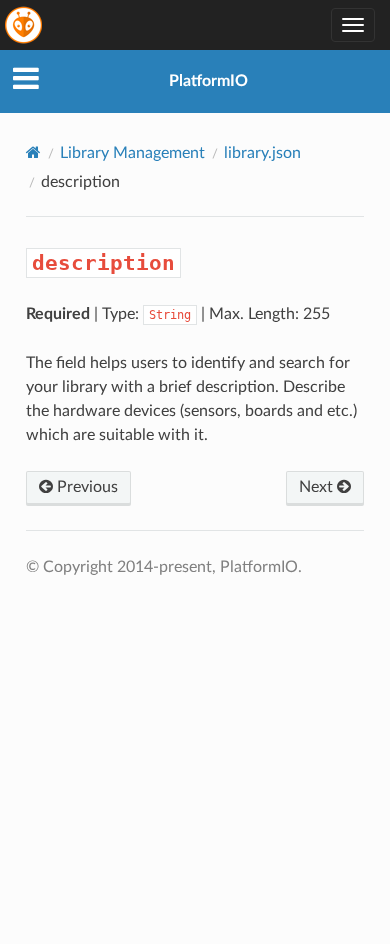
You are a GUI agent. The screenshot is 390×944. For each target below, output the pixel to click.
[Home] (33, 152)
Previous (85, 487)
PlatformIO (208, 81)
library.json (262, 153)
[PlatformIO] (25, 25)
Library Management (132, 153)
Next (318, 487)
